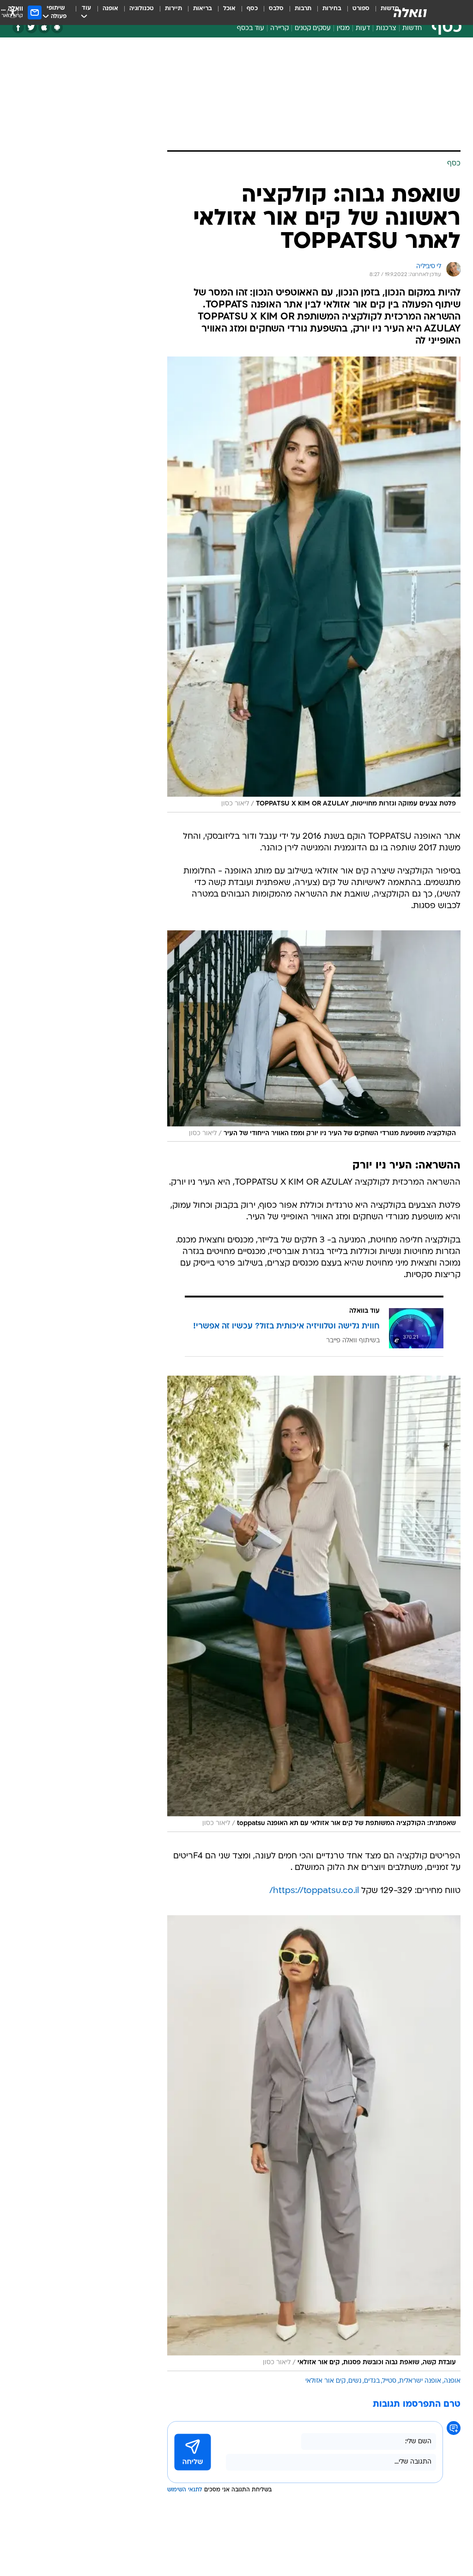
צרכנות (386, 28)
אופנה (110, 9)
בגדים (372, 2381)
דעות (363, 28)
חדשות (412, 28)
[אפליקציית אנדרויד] (57, 28)
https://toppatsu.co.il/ (314, 1891)
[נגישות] (13, 12)
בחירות (332, 9)
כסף (252, 9)
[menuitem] (355, 12)
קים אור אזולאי (325, 2381)
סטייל (389, 2381)
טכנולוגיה (142, 9)
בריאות (203, 9)
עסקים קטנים (313, 28)
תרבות (303, 9)
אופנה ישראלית (420, 2381)
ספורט (361, 9)
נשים (355, 2381)
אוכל (229, 9)
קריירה (279, 28)
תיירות (173, 9)
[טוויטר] (31, 28)
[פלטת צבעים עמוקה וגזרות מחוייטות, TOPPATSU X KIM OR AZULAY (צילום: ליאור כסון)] (314, 584)
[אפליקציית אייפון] (44, 28)
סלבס (276, 9)
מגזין (343, 28)
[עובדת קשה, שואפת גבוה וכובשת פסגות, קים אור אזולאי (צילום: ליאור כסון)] (314, 2143)
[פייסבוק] (18, 28)
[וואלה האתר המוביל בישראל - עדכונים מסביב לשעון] (410, 12)
